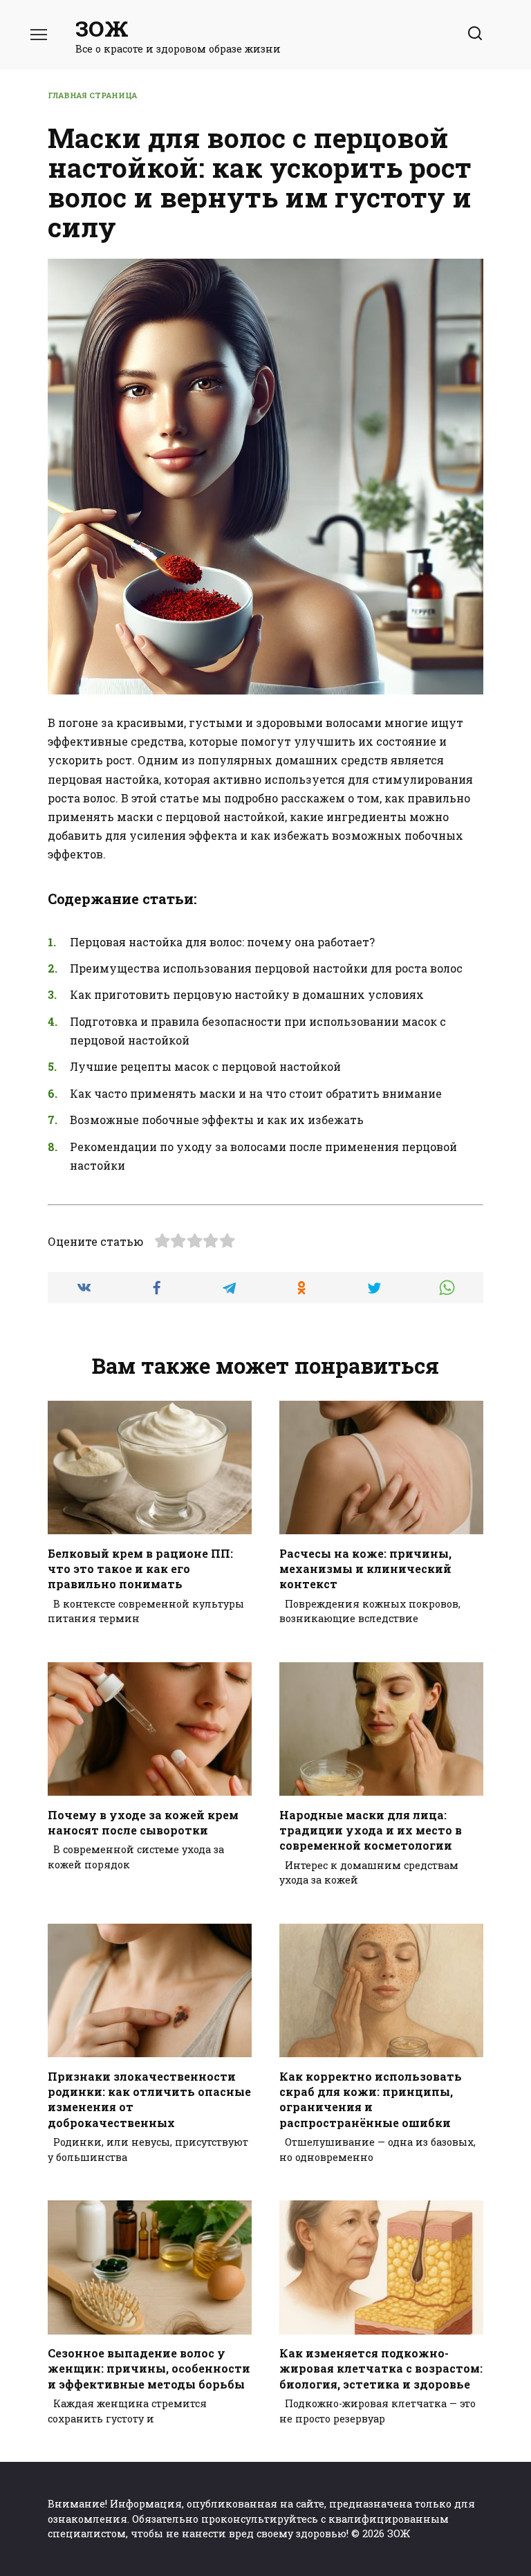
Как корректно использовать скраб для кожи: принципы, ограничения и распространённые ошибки (371, 2099)
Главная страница (92, 95)
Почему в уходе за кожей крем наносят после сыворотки (143, 1822)
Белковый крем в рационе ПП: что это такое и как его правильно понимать (140, 1568)
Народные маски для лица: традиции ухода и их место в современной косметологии (371, 1830)
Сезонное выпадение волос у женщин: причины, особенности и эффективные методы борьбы (149, 2368)
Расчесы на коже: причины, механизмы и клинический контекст (365, 1568)
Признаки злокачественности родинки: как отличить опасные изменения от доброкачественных (149, 2099)
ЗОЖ (102, 28)
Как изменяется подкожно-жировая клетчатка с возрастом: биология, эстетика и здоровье (381, 2368)
